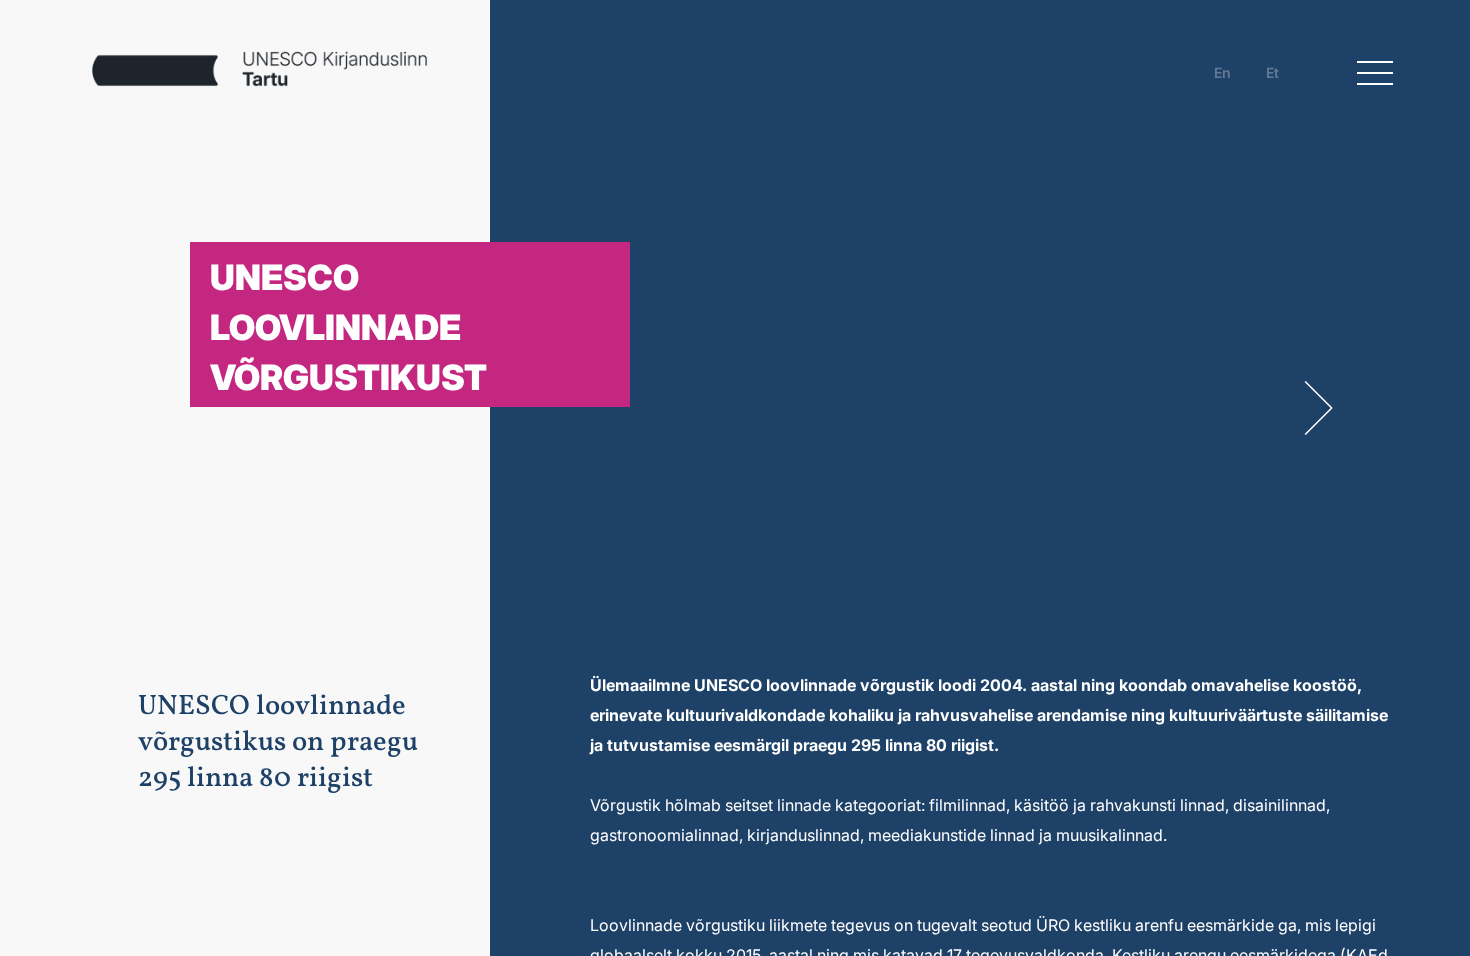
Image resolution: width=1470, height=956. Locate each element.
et (1272, 72)
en (1222, 72)
